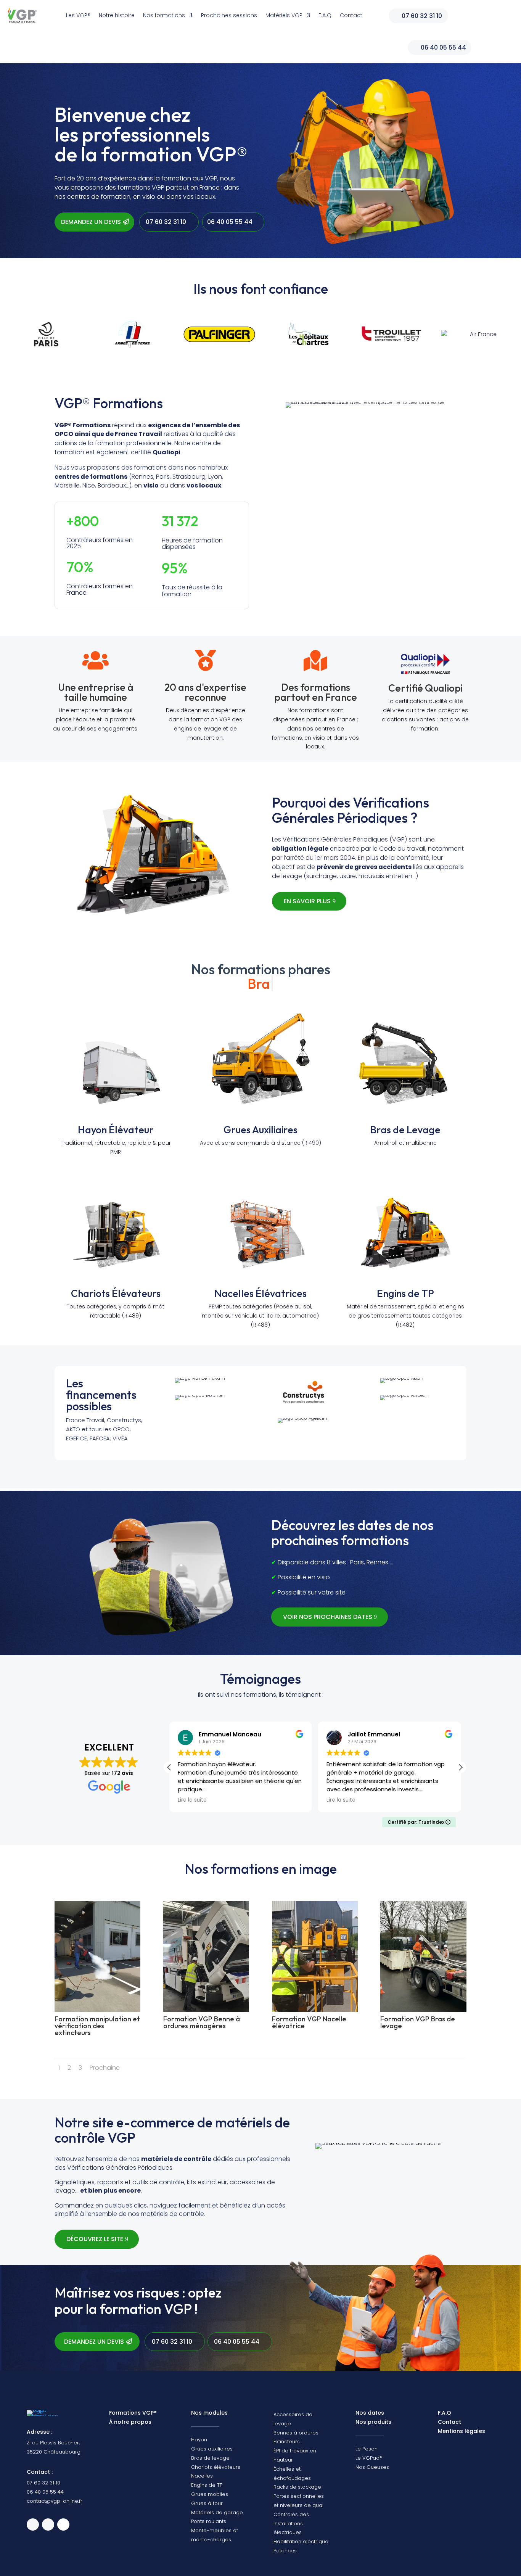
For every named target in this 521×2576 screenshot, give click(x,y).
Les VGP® (78, 15)
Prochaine (105, 2068)
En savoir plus (307, 901)
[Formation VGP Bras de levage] (423, 2010)
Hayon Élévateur (116, 1130)
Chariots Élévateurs (116, 1293)
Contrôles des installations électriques (291, 2524)
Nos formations (164, 15)
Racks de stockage (297, 2487)
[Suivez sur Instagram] (63, 2525)
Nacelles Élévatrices (260, 1293)
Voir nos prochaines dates (328, 1617)
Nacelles (202, 2476)
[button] (460, 1767)
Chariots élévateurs (216, 2467)
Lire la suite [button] (192, 1800)
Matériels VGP (284, 15)
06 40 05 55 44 (443, 47)
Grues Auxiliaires (260, 1130)
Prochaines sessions (229, 15)
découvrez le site (95, 2239)
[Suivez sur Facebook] (48, 2525)
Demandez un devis (91, 222)
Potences (285, 2551)
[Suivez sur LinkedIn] (33, 2525)
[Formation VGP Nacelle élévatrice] (315, 2010)
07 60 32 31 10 (422, 16)
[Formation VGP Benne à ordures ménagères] (206, 2010)
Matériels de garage (217, 2512)
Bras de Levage (405, 1130)
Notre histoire (117, 15)
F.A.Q (325, 15)
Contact (351, 15)
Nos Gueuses (372, 2467)
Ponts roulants (209, 2521)
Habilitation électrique (301, 2541)
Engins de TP (405, 1293)
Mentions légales (462, 2431)
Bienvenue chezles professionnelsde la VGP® (151, 136)
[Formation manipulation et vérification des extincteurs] (97, 2010)
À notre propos (130, 2422)
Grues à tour (207, 2503)
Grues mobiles (210, 2494)
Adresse (39, 2432)
